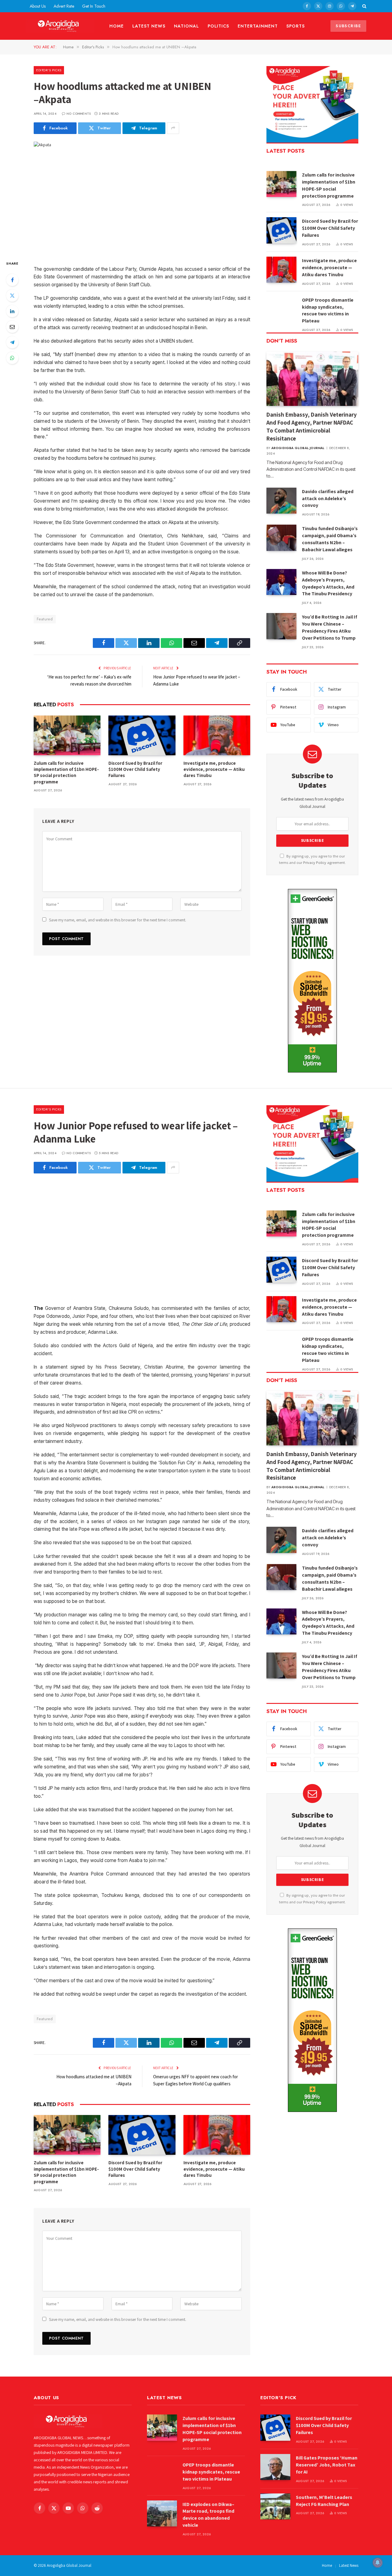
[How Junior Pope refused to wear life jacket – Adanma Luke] (142, 1235)
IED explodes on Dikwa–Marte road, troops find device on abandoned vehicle (208, 2515)
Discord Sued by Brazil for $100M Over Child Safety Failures (135, 769)
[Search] (364, 6)
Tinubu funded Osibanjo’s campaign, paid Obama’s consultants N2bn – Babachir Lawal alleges (330, 539)
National (187, 26)
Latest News (149, 26)
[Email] (12, 327)
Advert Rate (64, 6)
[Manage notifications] (378, 2563)
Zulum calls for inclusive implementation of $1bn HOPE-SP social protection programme (66, 772)
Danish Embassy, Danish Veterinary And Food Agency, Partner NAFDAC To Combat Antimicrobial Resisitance (312, 426)
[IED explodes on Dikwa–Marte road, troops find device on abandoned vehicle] (162, 2513)
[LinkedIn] (12, 311)
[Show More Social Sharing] (173, 128)
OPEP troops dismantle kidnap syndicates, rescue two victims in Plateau (328, 310)
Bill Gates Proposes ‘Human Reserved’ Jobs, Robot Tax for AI (327, 2465)
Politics (219, 26)
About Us (38, 6)
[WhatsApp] (12, 358)
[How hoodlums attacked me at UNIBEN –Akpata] (142, 196)
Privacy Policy (315, 862)
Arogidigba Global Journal (298, 448)
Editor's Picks (49, 70)
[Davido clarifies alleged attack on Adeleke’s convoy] (281, 501)
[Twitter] (12, 296)
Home (117, 26)
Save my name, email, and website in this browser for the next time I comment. (118, 920)
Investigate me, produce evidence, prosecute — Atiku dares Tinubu (214, 769)
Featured (45, 619)
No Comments (79, 114)
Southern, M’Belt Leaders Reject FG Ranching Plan (324, 2501)
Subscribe (348, 26)
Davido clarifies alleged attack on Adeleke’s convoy (328, 498)
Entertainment (258, 26)
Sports (296, 26)
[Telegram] (12, 342)
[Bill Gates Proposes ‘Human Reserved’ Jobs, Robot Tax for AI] (275, 2467)
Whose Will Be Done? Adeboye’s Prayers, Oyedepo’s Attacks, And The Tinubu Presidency (328, 583)
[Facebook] (12, 280)
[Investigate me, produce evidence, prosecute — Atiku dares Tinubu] (217, 735)
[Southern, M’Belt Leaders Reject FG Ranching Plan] (275, 2506)
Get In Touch (94, 6)
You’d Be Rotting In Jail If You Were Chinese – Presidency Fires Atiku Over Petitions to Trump (330, 627)
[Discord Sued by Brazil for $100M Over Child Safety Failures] (142, 735)
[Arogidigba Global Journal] (60, 26)
